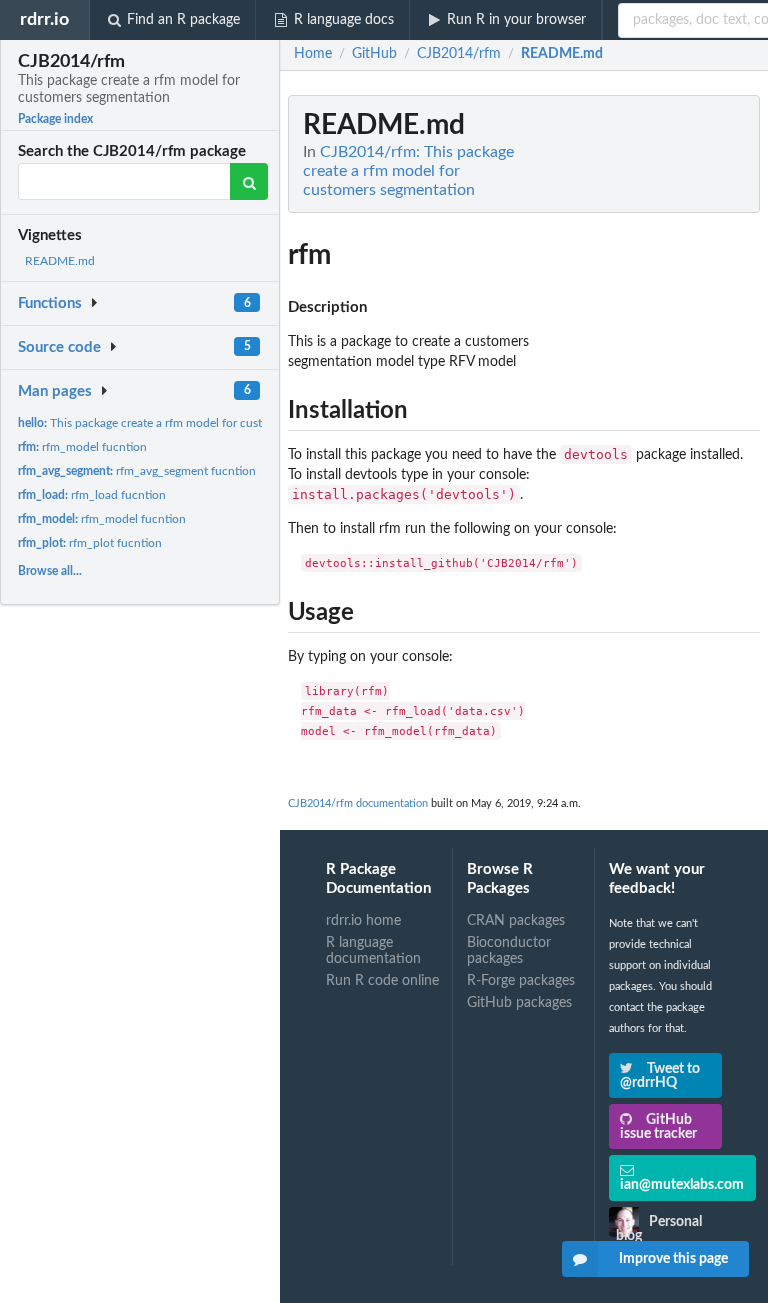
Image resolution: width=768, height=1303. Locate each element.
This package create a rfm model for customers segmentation (193, 423)
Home (313, 54)
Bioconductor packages (509, 951)
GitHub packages (519, 1003)
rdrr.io (44, 19)
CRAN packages (516, 921)
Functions (50, 303)
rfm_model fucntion (82, 447)
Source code (59, 347)
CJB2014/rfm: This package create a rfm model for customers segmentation (408, 171)
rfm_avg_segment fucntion (137, 471)
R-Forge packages (521, 981)
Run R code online (382, 981)
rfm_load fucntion (92, 495)
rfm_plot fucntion (90, 543)
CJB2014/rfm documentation (358, 803)
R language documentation (373, 951)
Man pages (55, 391)
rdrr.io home (363, 921)
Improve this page (673, 1259)
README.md (60, 261)
